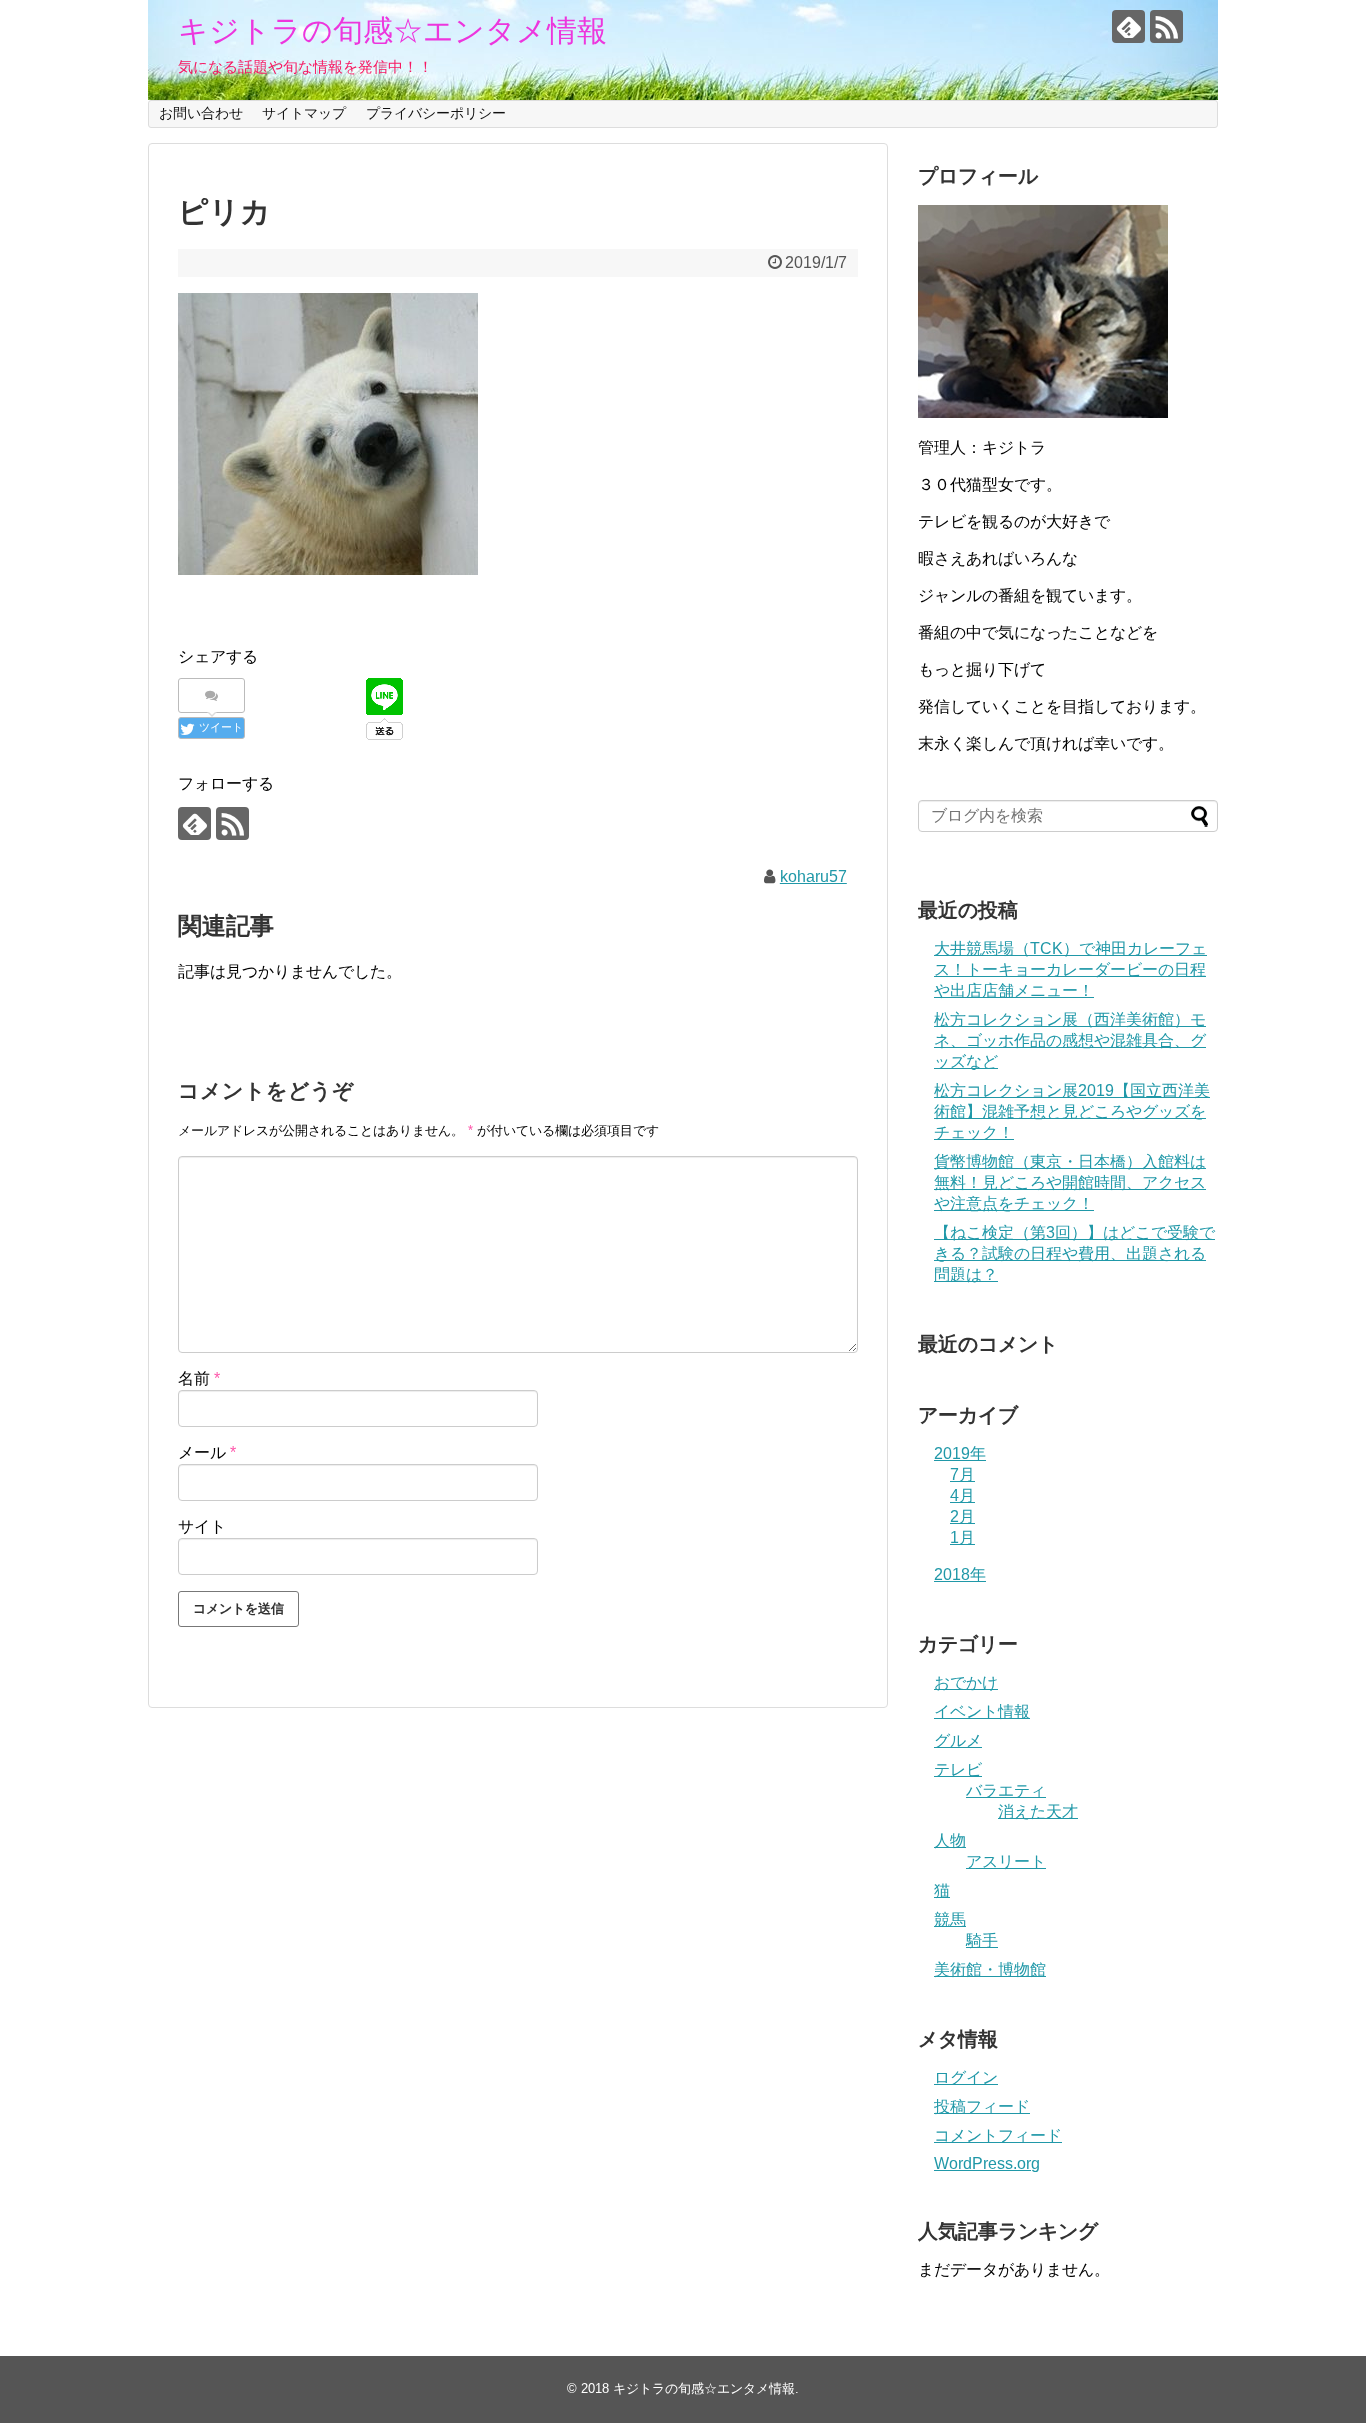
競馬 (950, 1919)
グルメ (958, 1740)
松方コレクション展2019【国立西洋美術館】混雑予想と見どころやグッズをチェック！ (1072, 1111)
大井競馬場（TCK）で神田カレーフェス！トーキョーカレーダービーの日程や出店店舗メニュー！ (1070, 969)
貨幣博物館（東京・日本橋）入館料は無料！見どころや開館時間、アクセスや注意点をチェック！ (1070, 1182)
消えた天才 (1038, 1811)
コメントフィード (998, 2135)
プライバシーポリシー (436, 113)
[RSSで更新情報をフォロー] (1166, 26)
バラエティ (1006, 1790)
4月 (962, 1495)
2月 (962, 1516)
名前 (199, 1378)
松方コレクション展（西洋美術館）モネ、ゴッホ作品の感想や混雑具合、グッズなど (1070, 1040)
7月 (962, 1474)
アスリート (1006, 1861)
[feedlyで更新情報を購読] (1128, 26)
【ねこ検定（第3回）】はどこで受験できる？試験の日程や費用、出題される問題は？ (1074, 1253)
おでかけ (966, 1682)
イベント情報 (982, 1711)
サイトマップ (304, 113)
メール (207, 1452)
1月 (962, 1537)
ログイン (966, 2077)
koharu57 (813, 876)
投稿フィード (982, 2106)
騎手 (982, 1940)
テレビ (958, 1769)
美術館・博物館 (990, 1969)
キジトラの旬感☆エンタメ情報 (392, 30)
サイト (202, 1526)
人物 (950, 1840)
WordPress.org (987, 2163)
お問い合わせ (201, 113)
